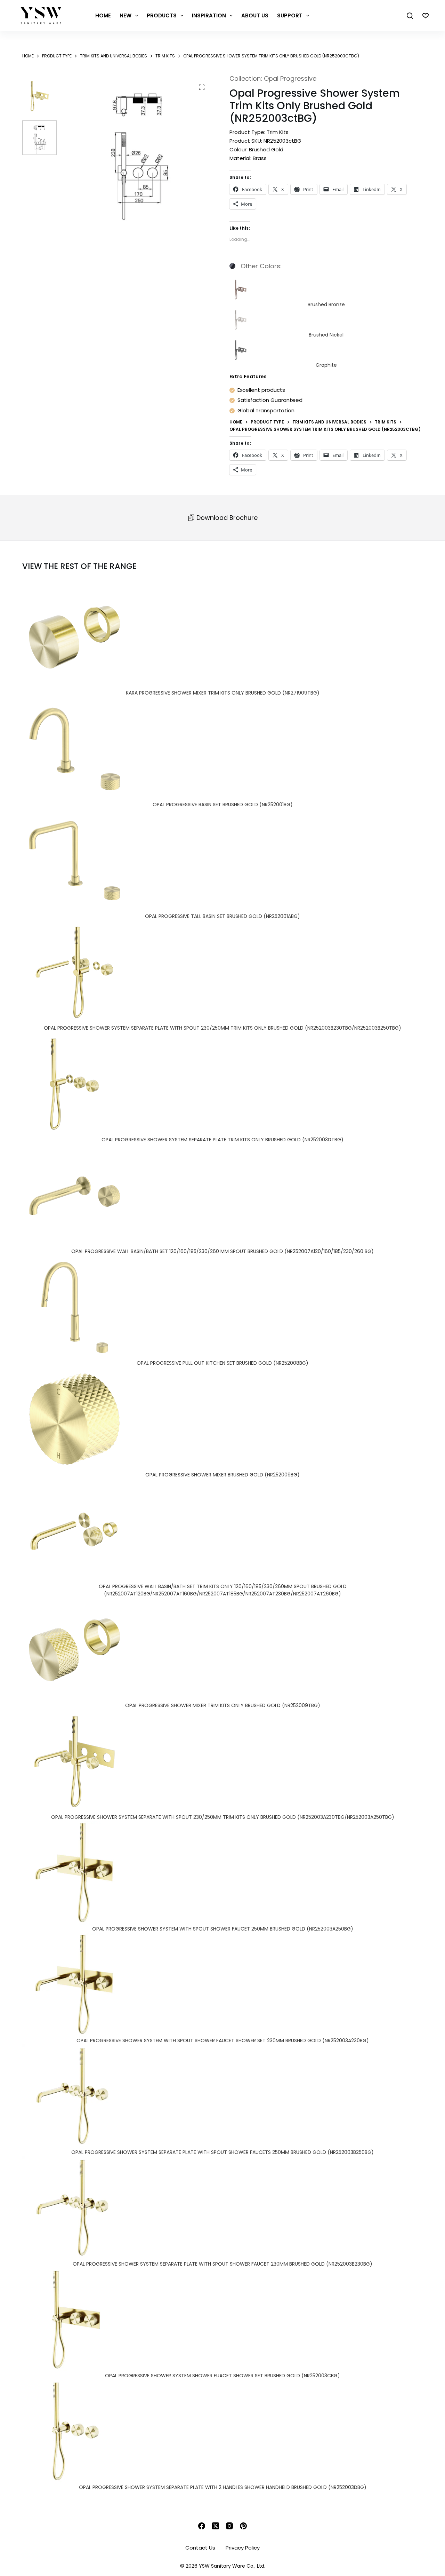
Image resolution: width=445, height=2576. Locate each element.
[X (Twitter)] (216, 2526)
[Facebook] (202, 2526)
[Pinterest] (243, 2526)
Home (103, 15)
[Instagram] (229, 2526)
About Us (255, 15)
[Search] (410, 16)
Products (162, 15)
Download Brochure (226, 518)
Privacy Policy (243, 2548)
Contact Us (200, 2548)
